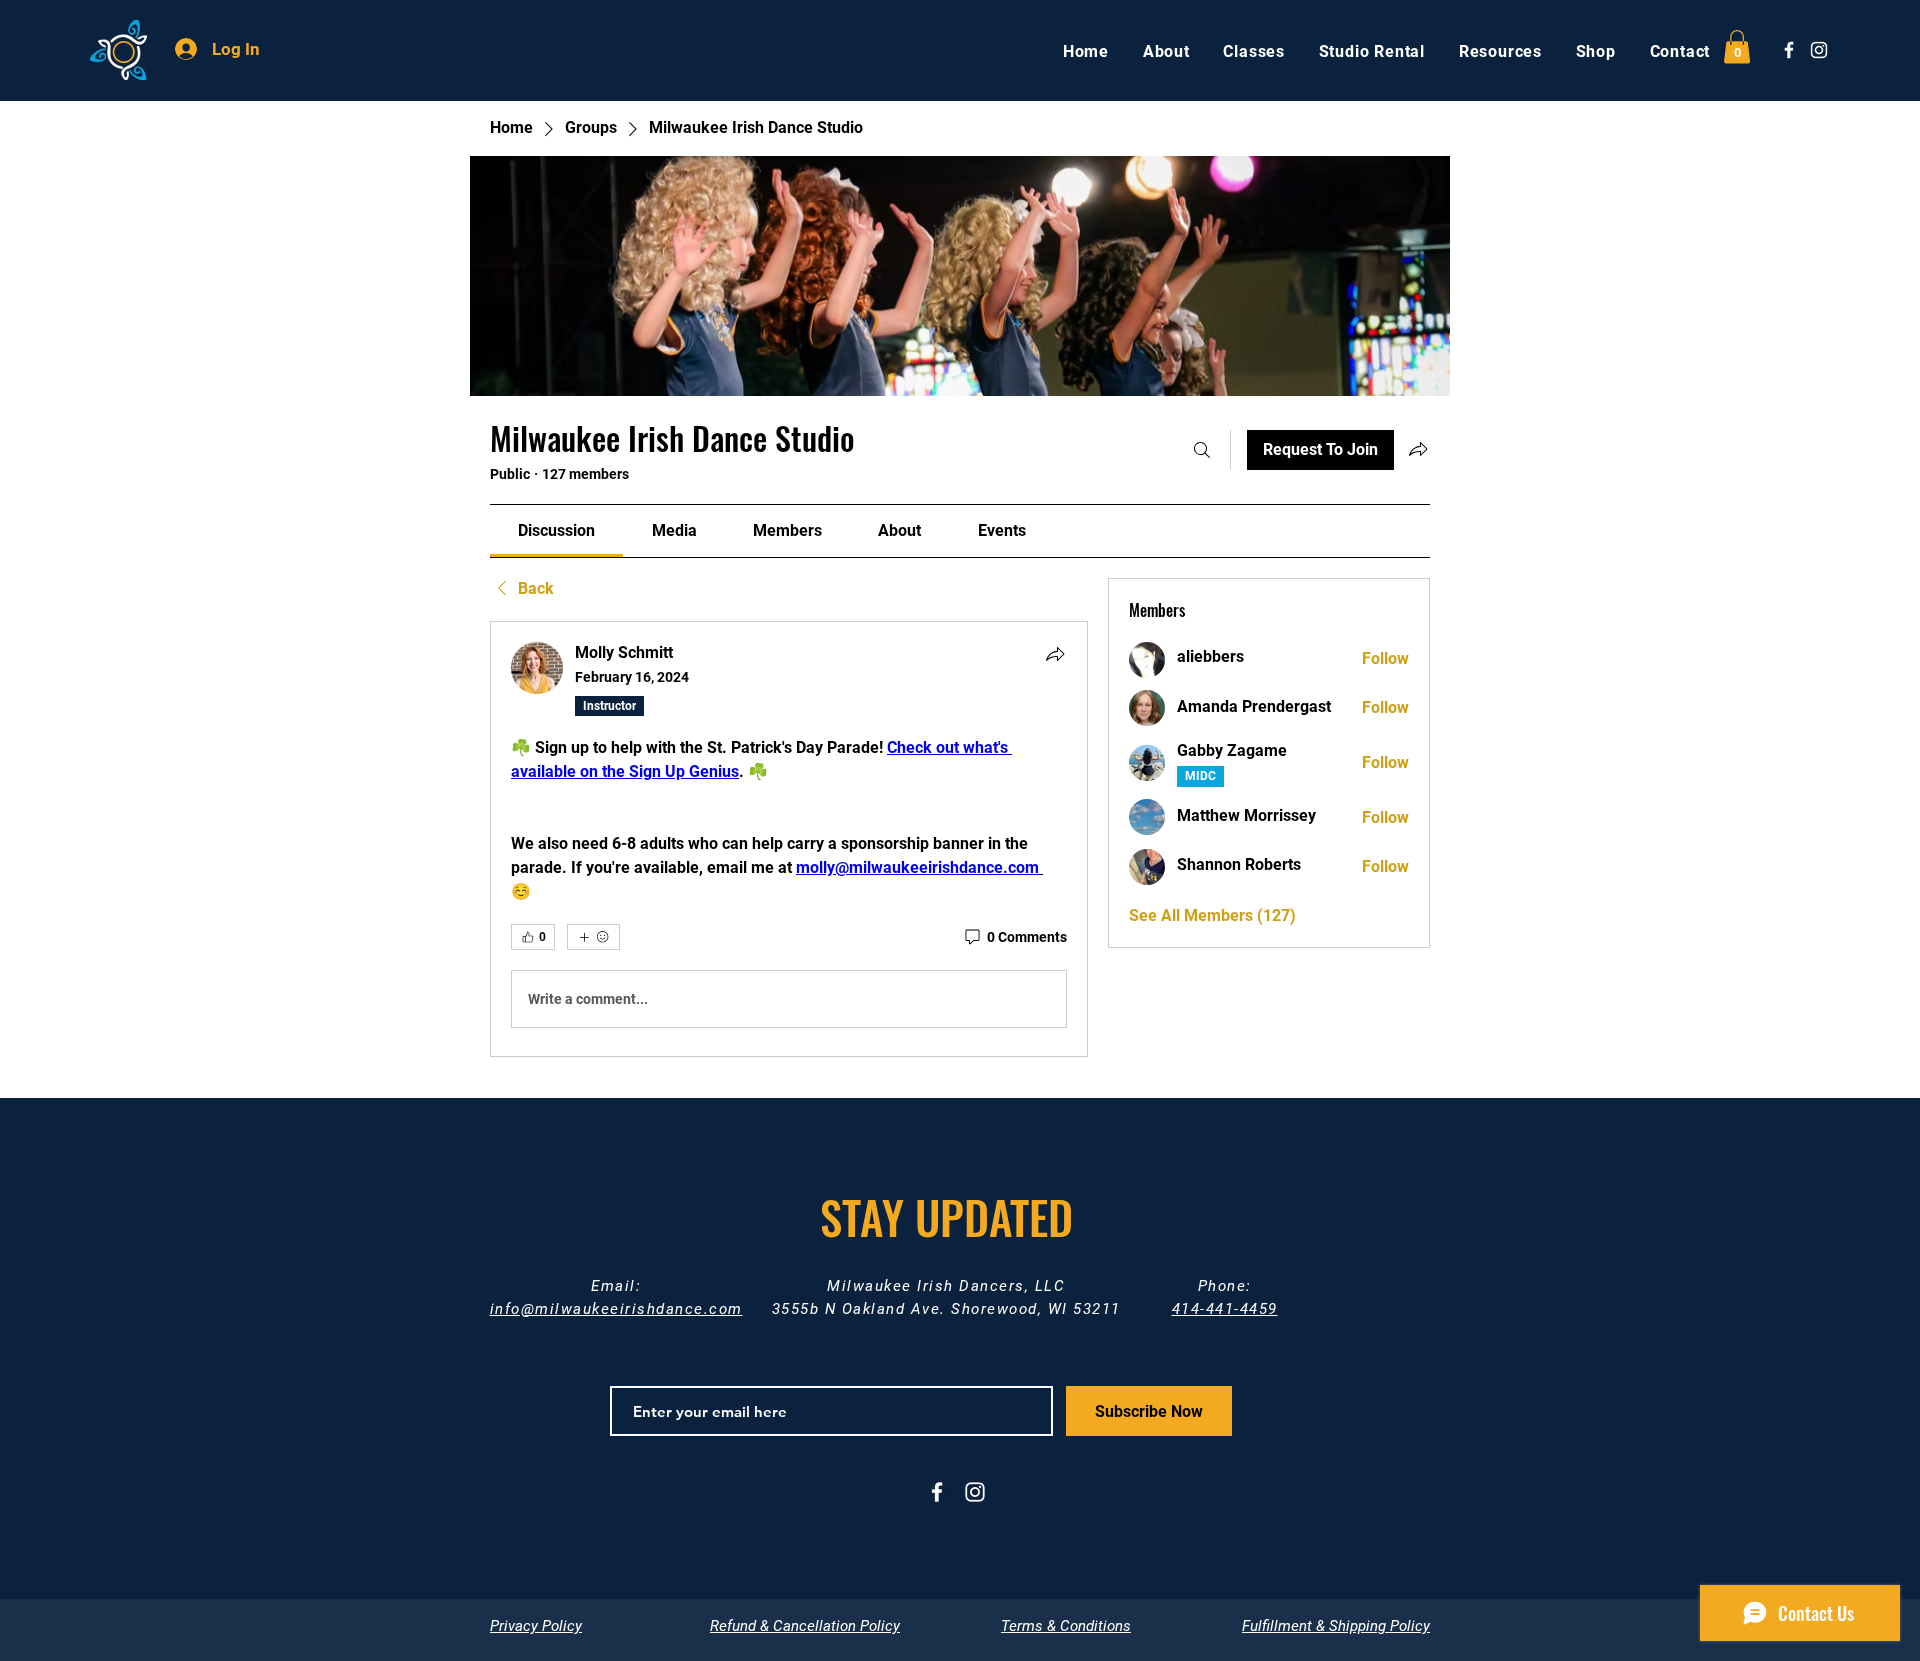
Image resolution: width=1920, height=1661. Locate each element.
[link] (556, 530)
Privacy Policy (536, 1626)
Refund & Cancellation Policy (805, 1626)
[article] (789, 839)
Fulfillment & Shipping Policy (1336, 1626)
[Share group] (1418, 449)
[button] (1737, 46)
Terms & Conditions (1066, 1626)
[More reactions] (593, 937)
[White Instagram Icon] (1819, 50)
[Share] (1055, 654)
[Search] (1202, 450)
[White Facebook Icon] (1789, 50)
